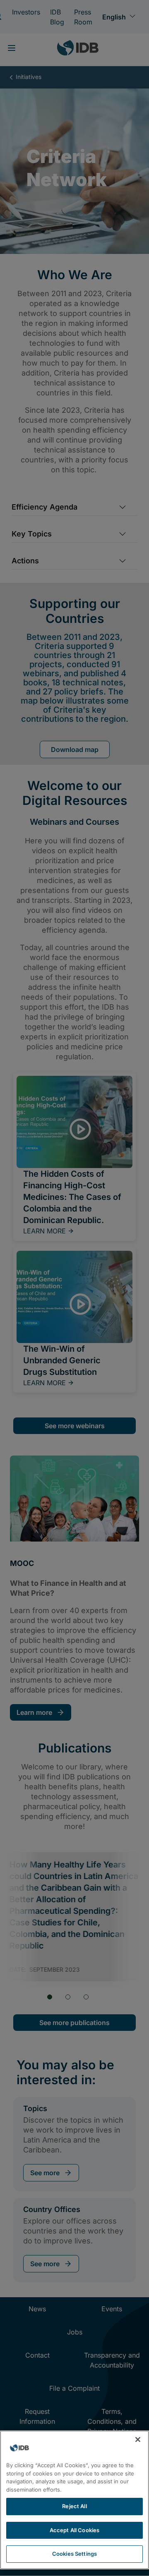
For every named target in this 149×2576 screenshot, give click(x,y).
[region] (74, 2500)
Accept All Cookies (74, 2530)
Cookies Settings (74, 2554)
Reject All (74, 2506)
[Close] (138, 2440)
